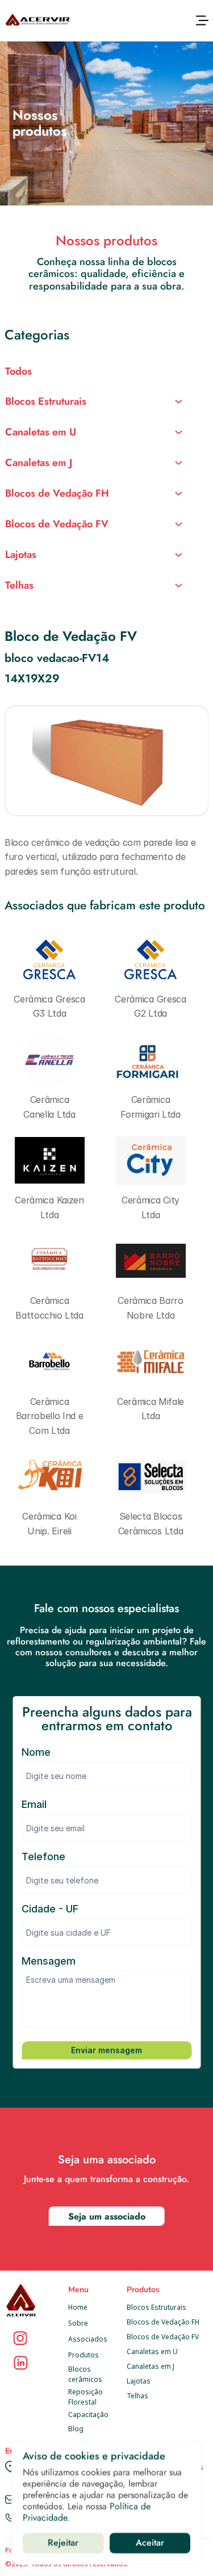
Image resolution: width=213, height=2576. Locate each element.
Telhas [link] (19, 585)
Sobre (78, 2323)
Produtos (83, 2355)
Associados (88, 2339)
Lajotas (139, 2381)
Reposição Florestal (86, 2397)
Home (78, 2307)
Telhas (137, 2396)
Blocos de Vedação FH (163, 2322)
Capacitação (88, 2415)
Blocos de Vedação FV (163, 2337)
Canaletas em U (152, 2351)
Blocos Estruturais (156, 2307)
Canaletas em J (151, 2366)
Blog (76, 2429)
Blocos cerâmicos (85, 2374)
